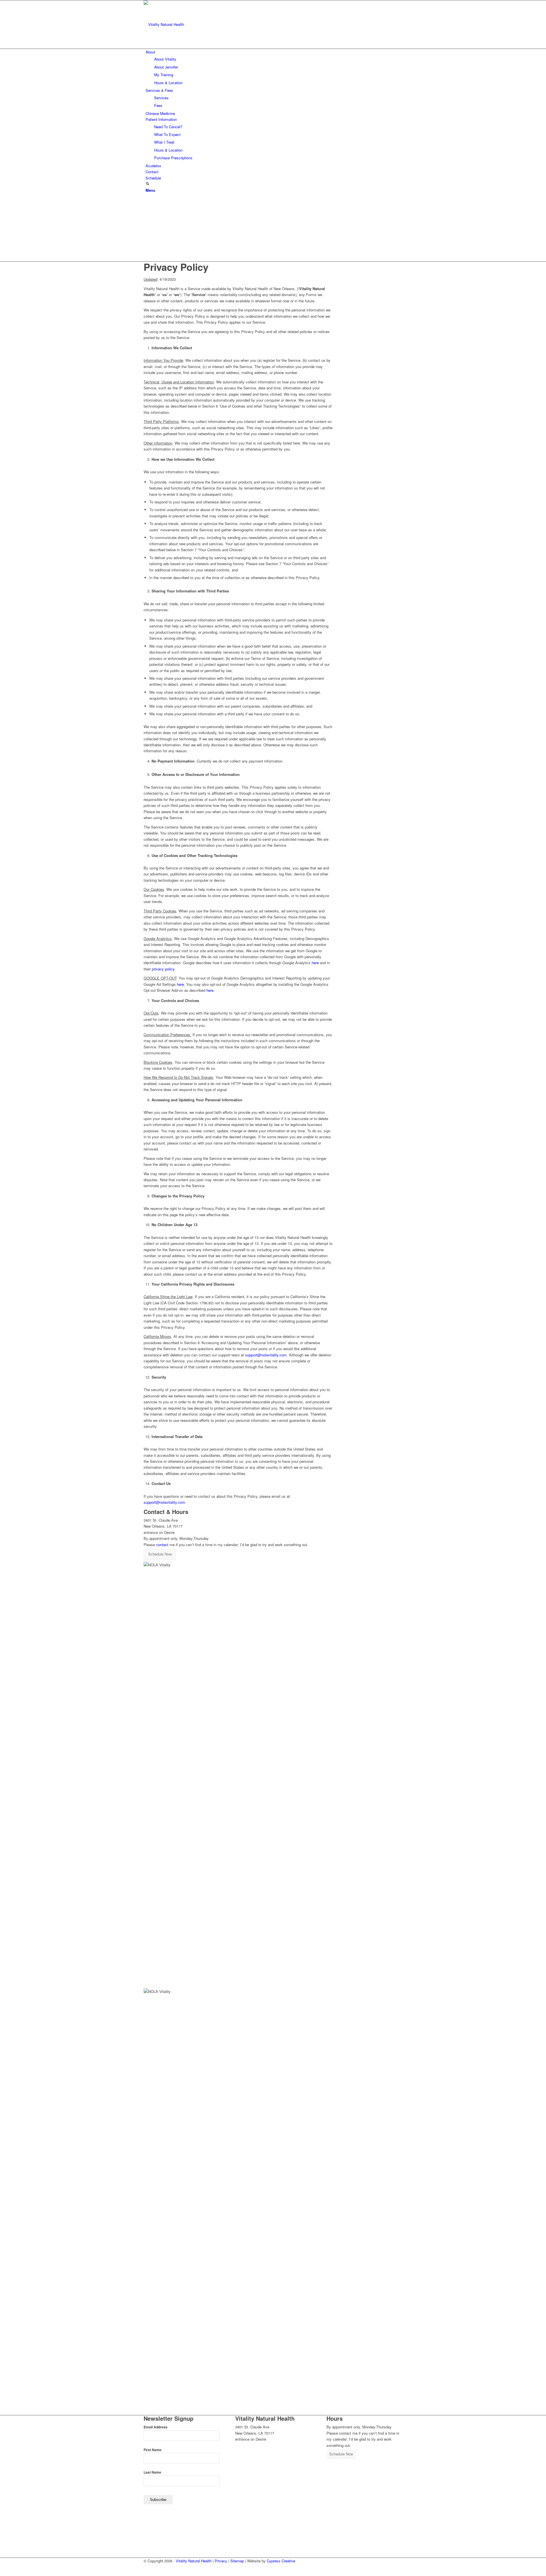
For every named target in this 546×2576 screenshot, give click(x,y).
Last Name (152, 2472)
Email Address (156, 2427)
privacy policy (163, 969)
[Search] (147, 184)
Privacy (221, 2561)
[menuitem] (274, 67)
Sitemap (237, 2561)
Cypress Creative (281, 2561)
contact (162, 1545)
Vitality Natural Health (194, 2561)
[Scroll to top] (1, 2572)
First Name (153, 2450)
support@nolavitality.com (266, 1355)
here (315, 963)
